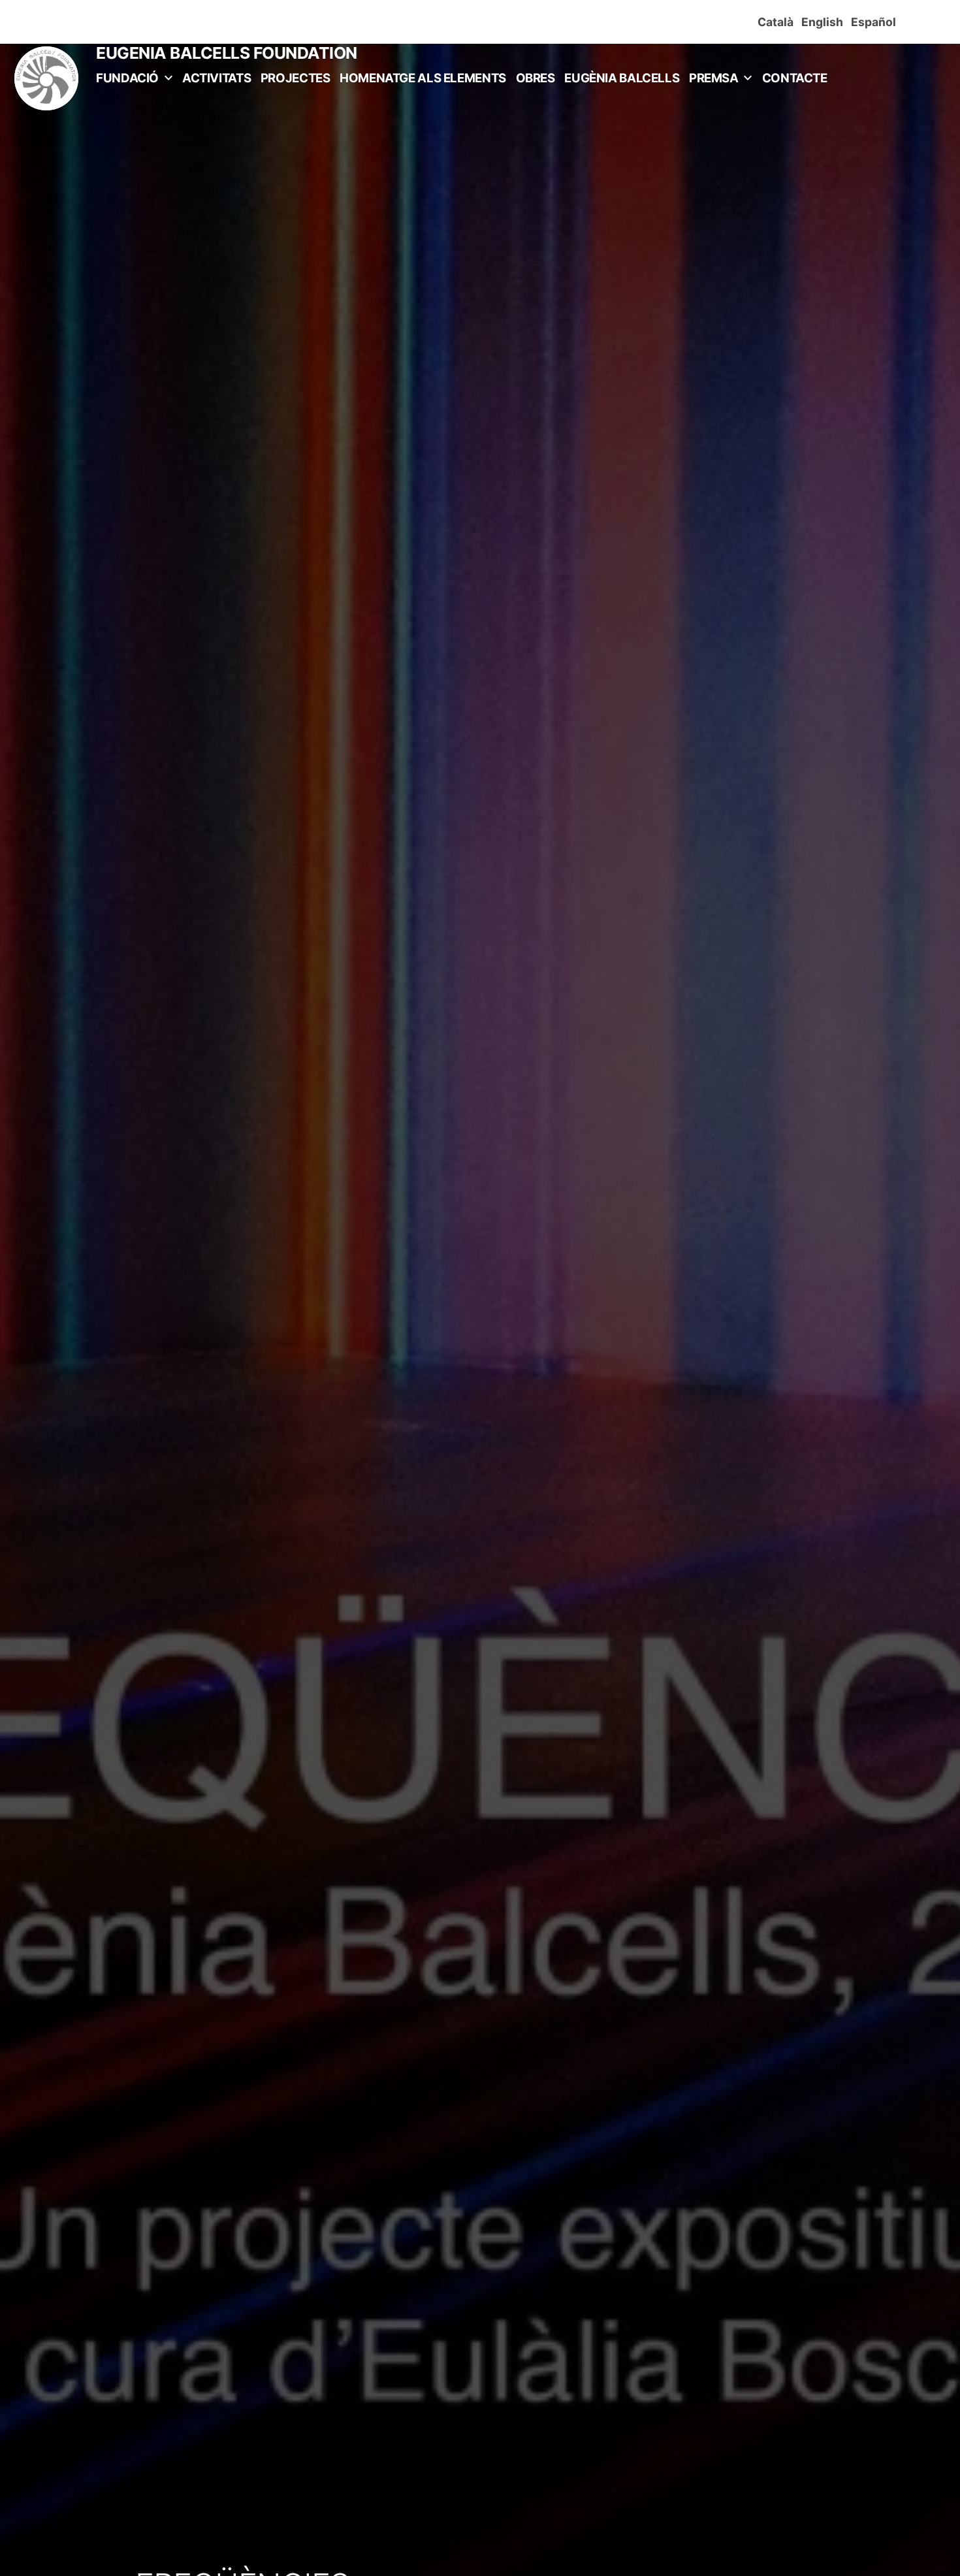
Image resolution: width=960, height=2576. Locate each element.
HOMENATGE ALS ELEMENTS (423, 78)
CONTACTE (795, 78)
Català (778, 22)
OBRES (536, 78)
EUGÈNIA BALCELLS (622, 78)
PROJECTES (296, 78)
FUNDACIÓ (127, 78)
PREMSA (714, 78)
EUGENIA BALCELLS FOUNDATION (227, 53)
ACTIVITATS (216, 78)
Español (876, 22)
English (825, 22)
